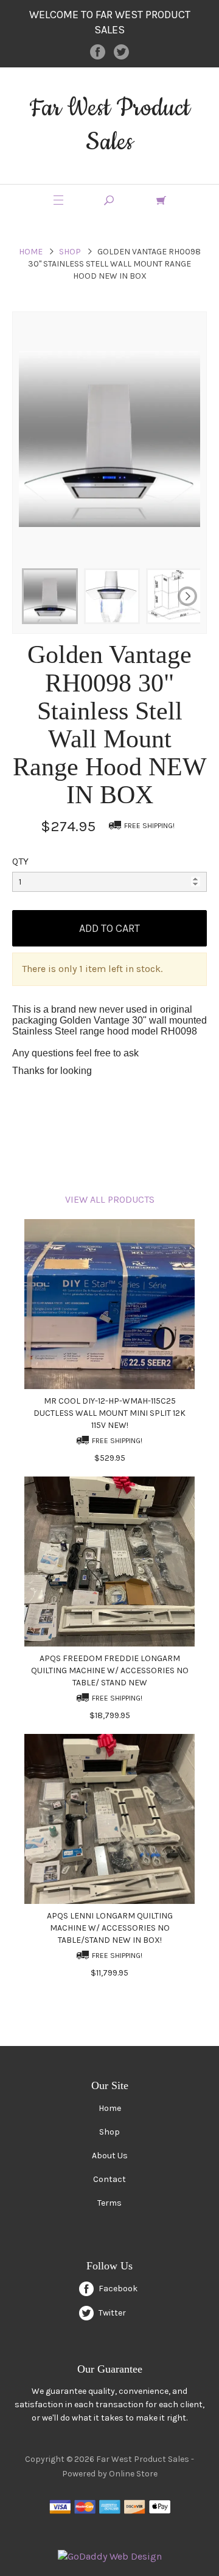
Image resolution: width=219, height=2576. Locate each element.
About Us (110, 2156)
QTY (20, 861)
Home (31, 252)
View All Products (110, 1199)
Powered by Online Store (110, 2474)
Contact (109, 2179)
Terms (109, 2203)
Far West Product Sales (109, 125)
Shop (70, 252)
